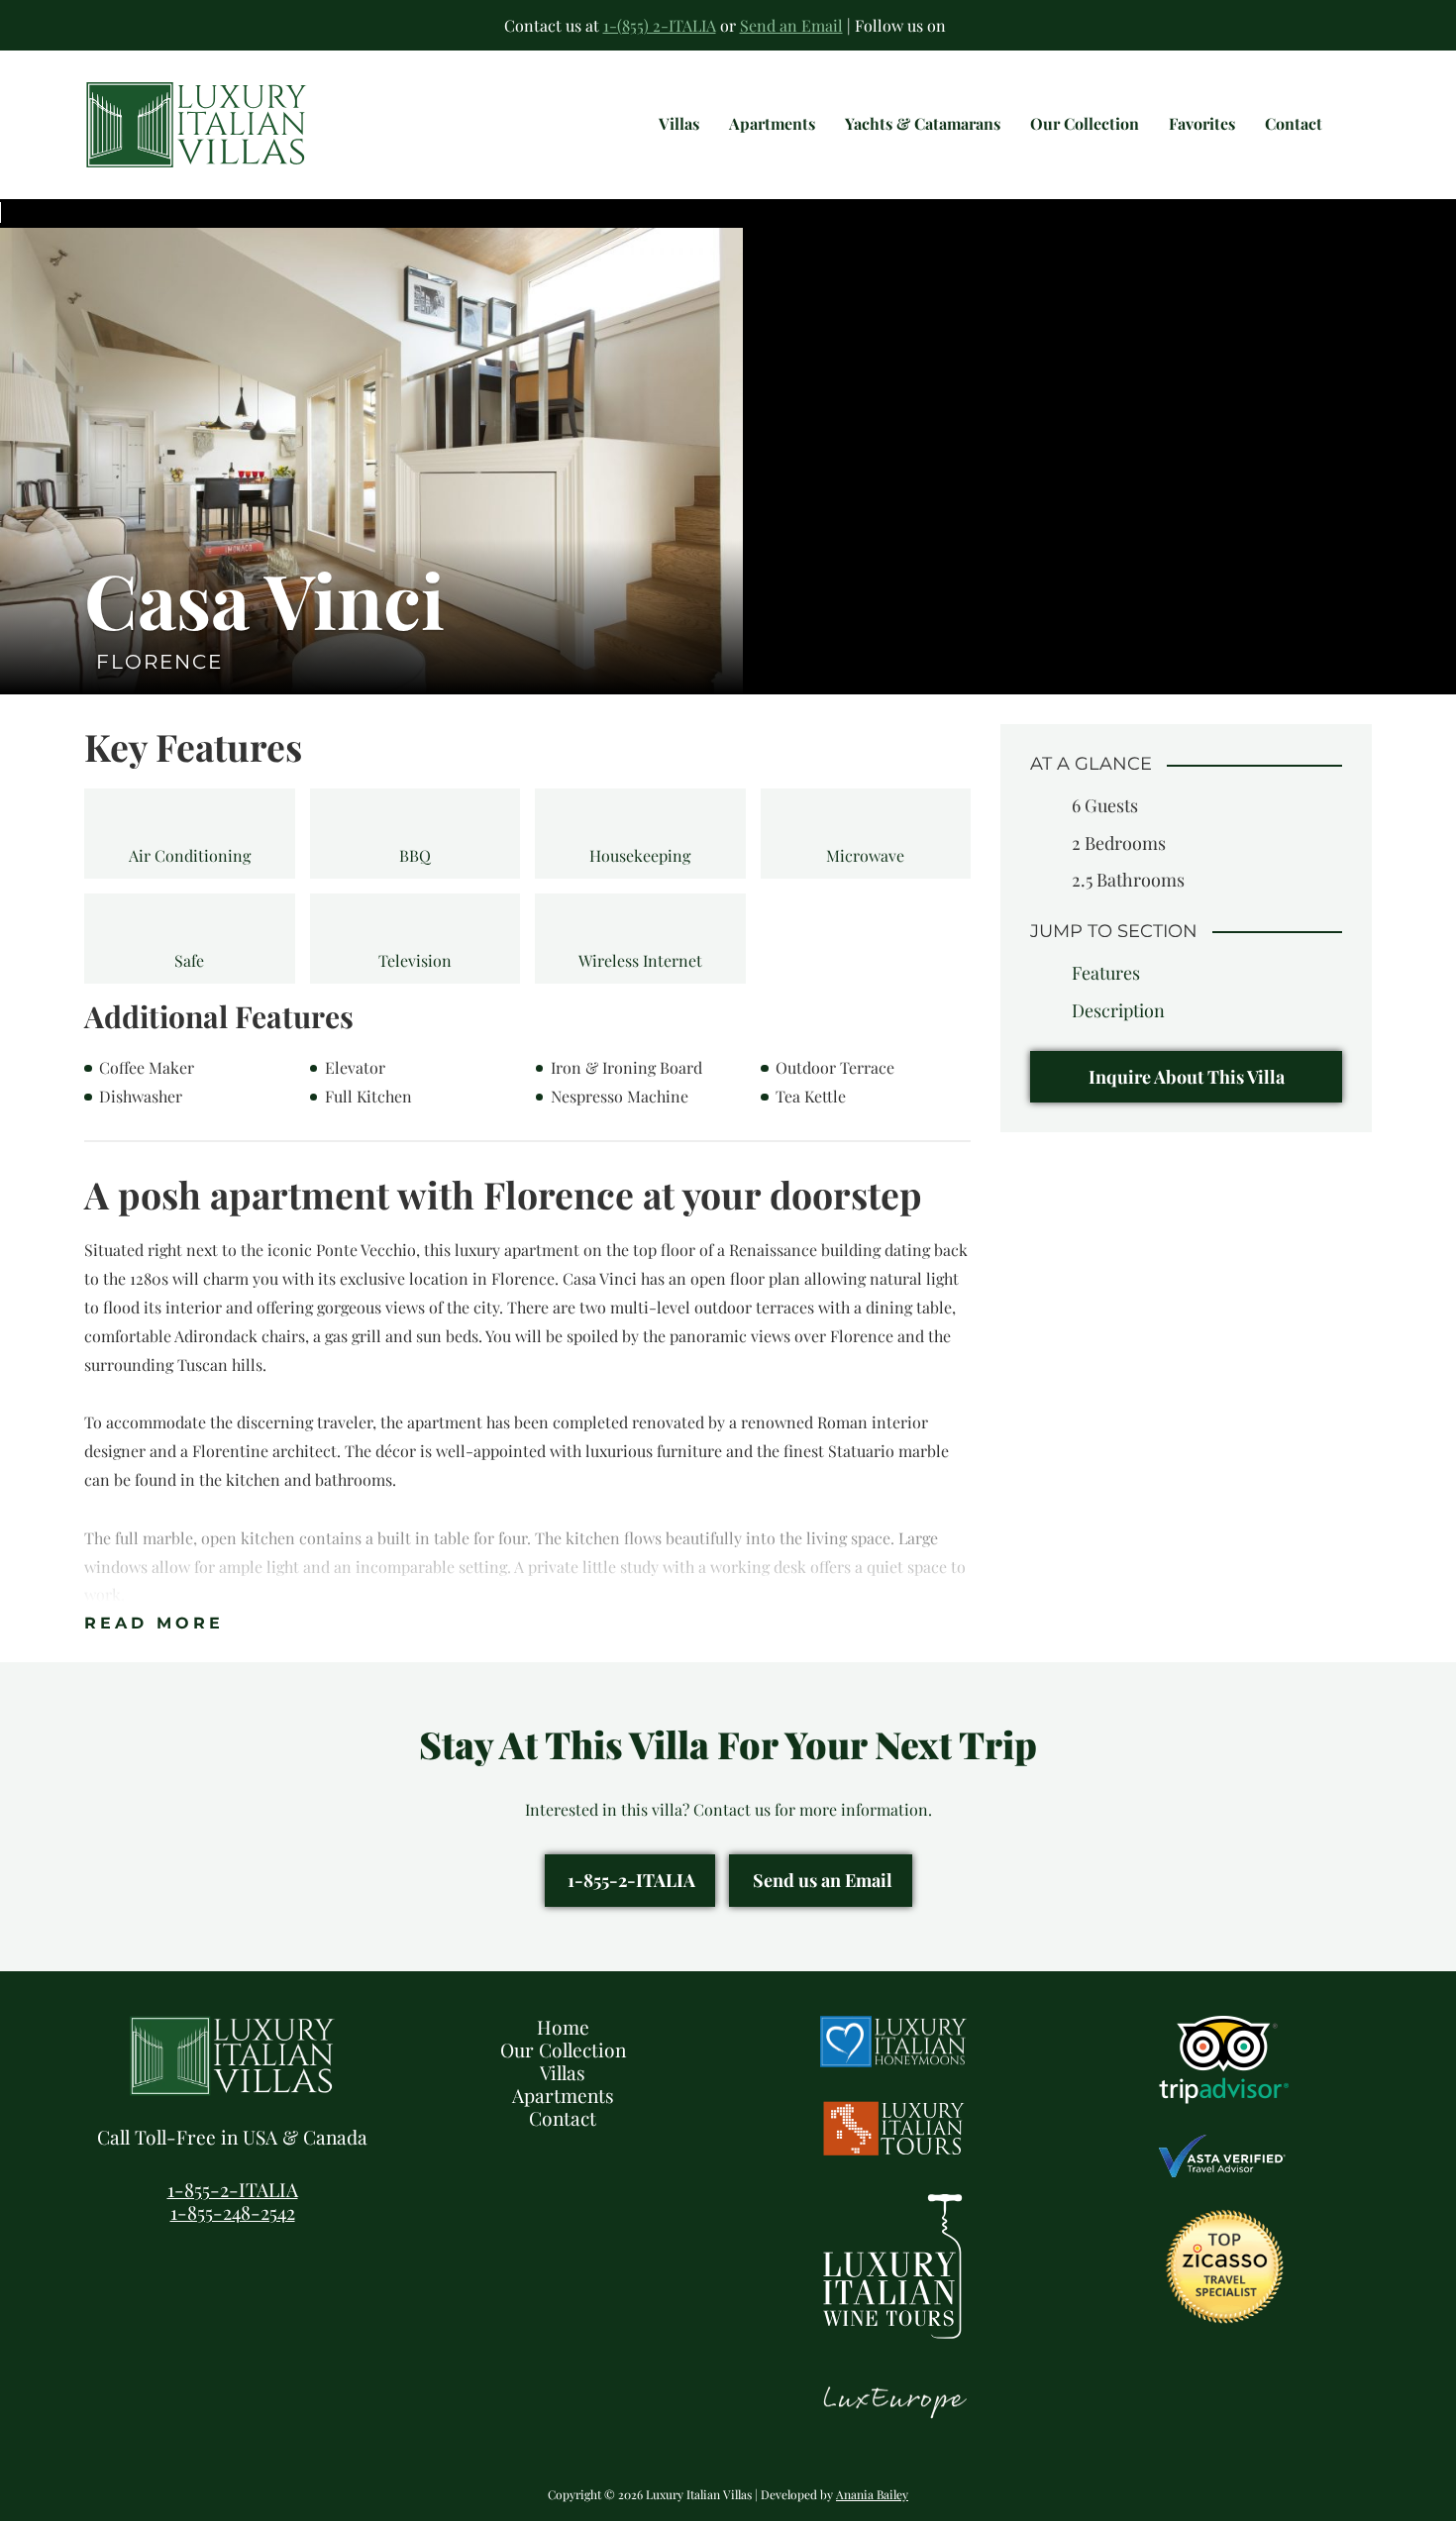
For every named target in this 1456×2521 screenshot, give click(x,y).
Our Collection (563, 2049)
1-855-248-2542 (233, 2212)
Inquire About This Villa (1187, 1077)
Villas (563, 2072)
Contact (563, 2118)
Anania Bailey (872, 2494)
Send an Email (791, 25)
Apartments (563, 2095)
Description (1118, 1010)
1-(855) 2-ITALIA (660, 25)
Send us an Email (823, 1880)
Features (1106, 973)
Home (563, 2027)
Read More (154, 1623)
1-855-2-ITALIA (631, 1880)
